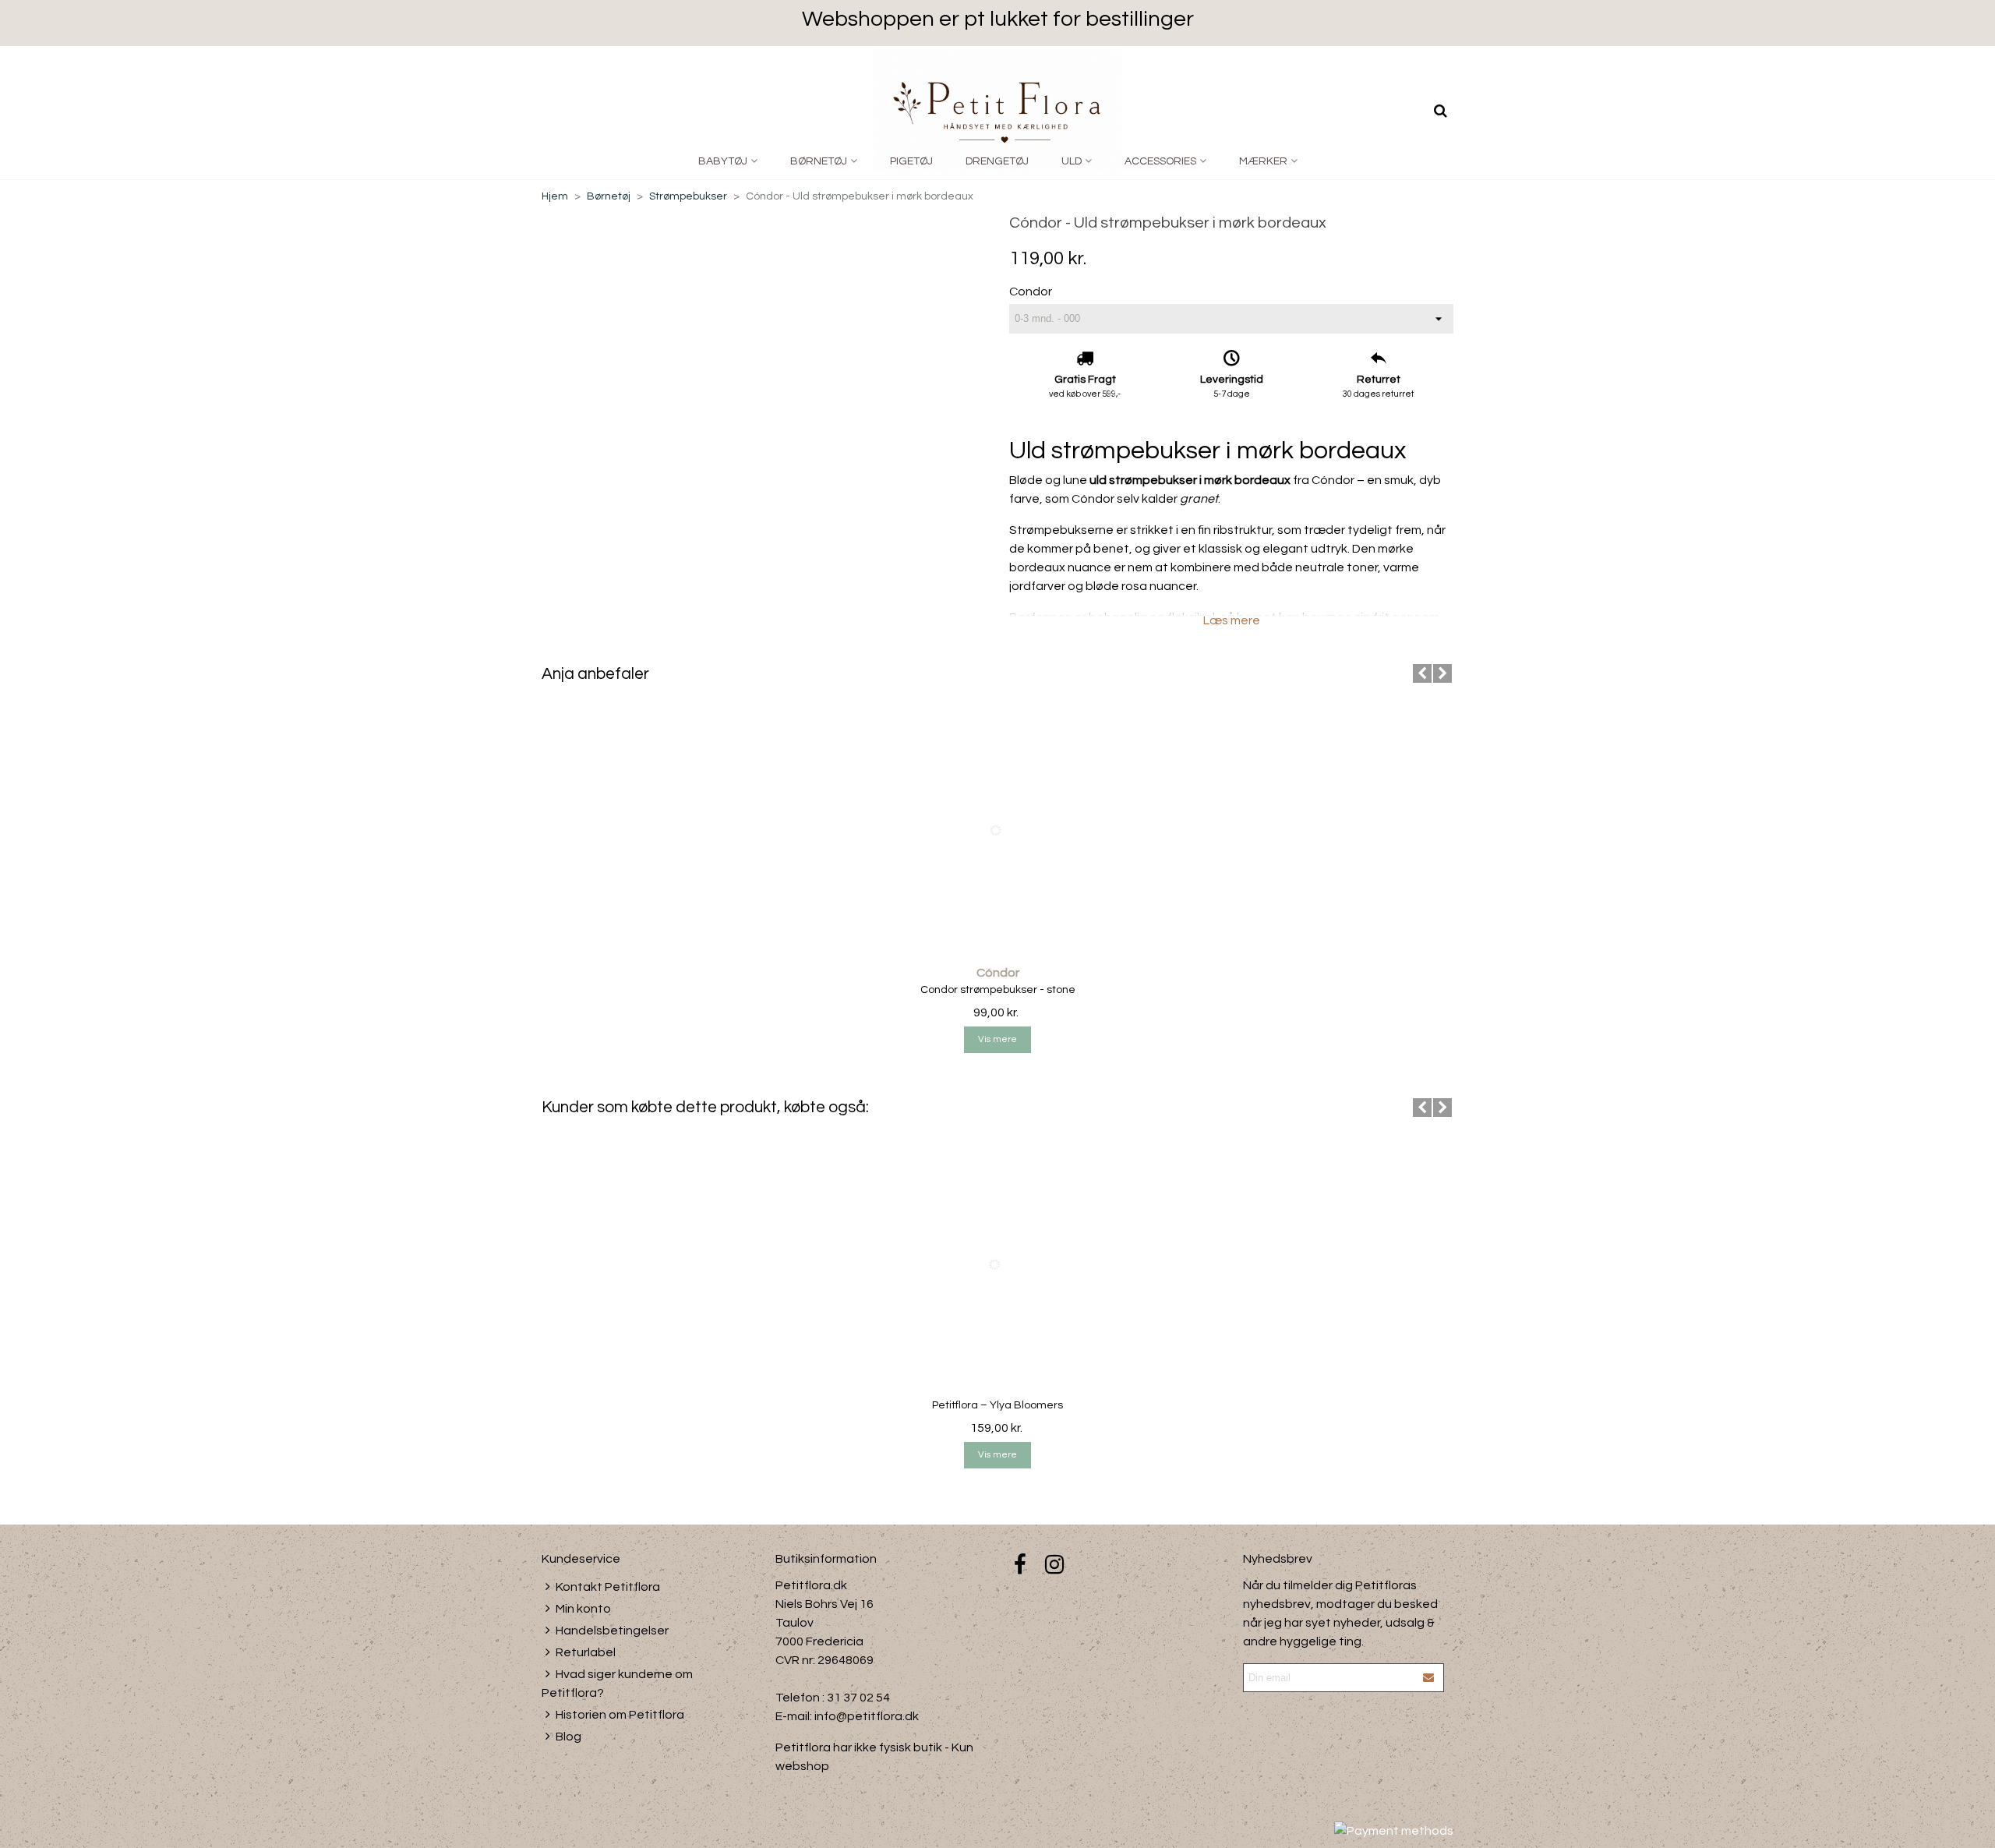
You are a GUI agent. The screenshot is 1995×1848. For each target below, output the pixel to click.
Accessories (1160, 161)
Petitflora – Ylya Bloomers (997, 1405)
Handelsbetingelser (612, 1631)
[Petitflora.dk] (997, 111)
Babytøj (723, 161)
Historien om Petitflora (620, 1715)
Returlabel (586, 1652)
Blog (568, 1737)
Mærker (1263, 161)
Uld (1072, 161)
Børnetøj (819, 161)
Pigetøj (911, 161)
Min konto (583, 1609)
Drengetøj (997, 161)
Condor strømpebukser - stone (998, 990)
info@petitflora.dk (867, 1716)
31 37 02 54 (858, 1698)
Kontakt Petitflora (608, 1587)
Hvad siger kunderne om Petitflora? (617, 1684)
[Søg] (1440, 111)
